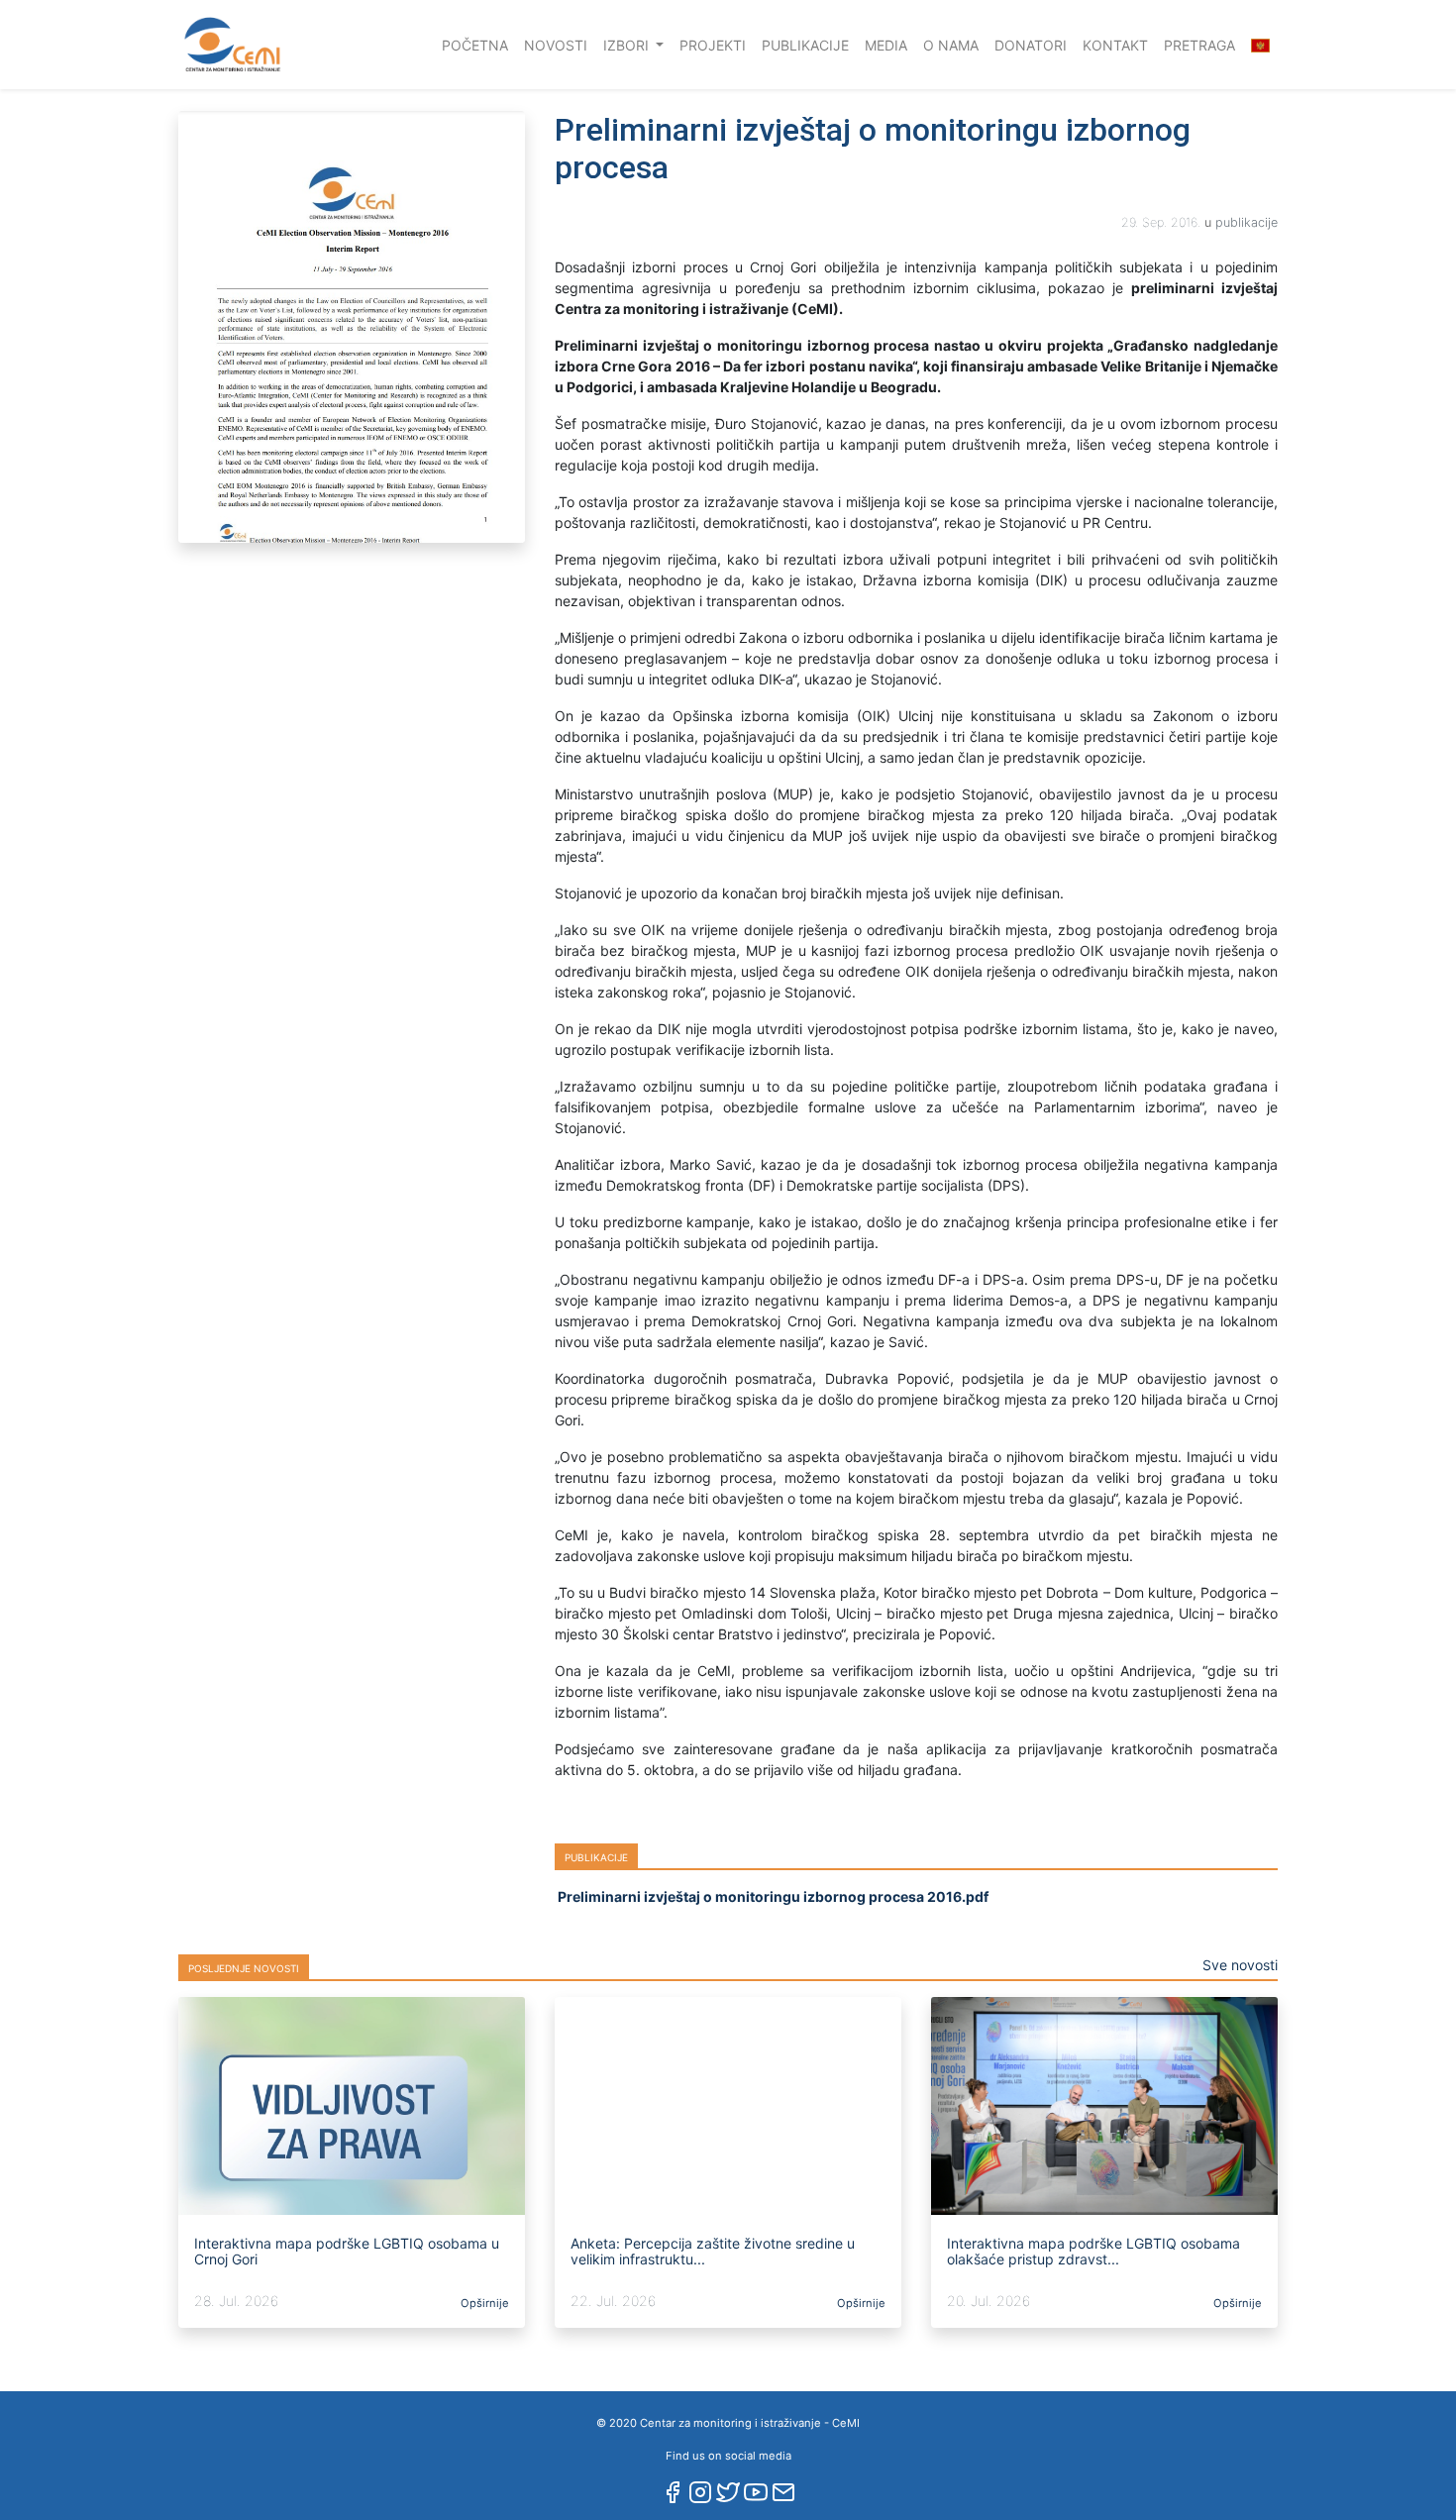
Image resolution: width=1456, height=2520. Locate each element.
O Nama (951, 45)
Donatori (1031, 45)
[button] (1260, 45)
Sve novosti (1240, 1965)
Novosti (556, 45)
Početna (479, 45)
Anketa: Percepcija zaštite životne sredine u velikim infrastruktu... (713, 2252)
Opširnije (483, 2303)
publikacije (1247, 222)
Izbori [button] (628, 45)
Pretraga (1199, 45)
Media (886, 45)
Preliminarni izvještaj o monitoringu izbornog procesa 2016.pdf (772, 1896)
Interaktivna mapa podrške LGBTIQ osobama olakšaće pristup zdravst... (1093, 2252)
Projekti (713, 45)
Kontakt (1115, 45)
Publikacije (805, 45)
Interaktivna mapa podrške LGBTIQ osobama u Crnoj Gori (347, 2252)
